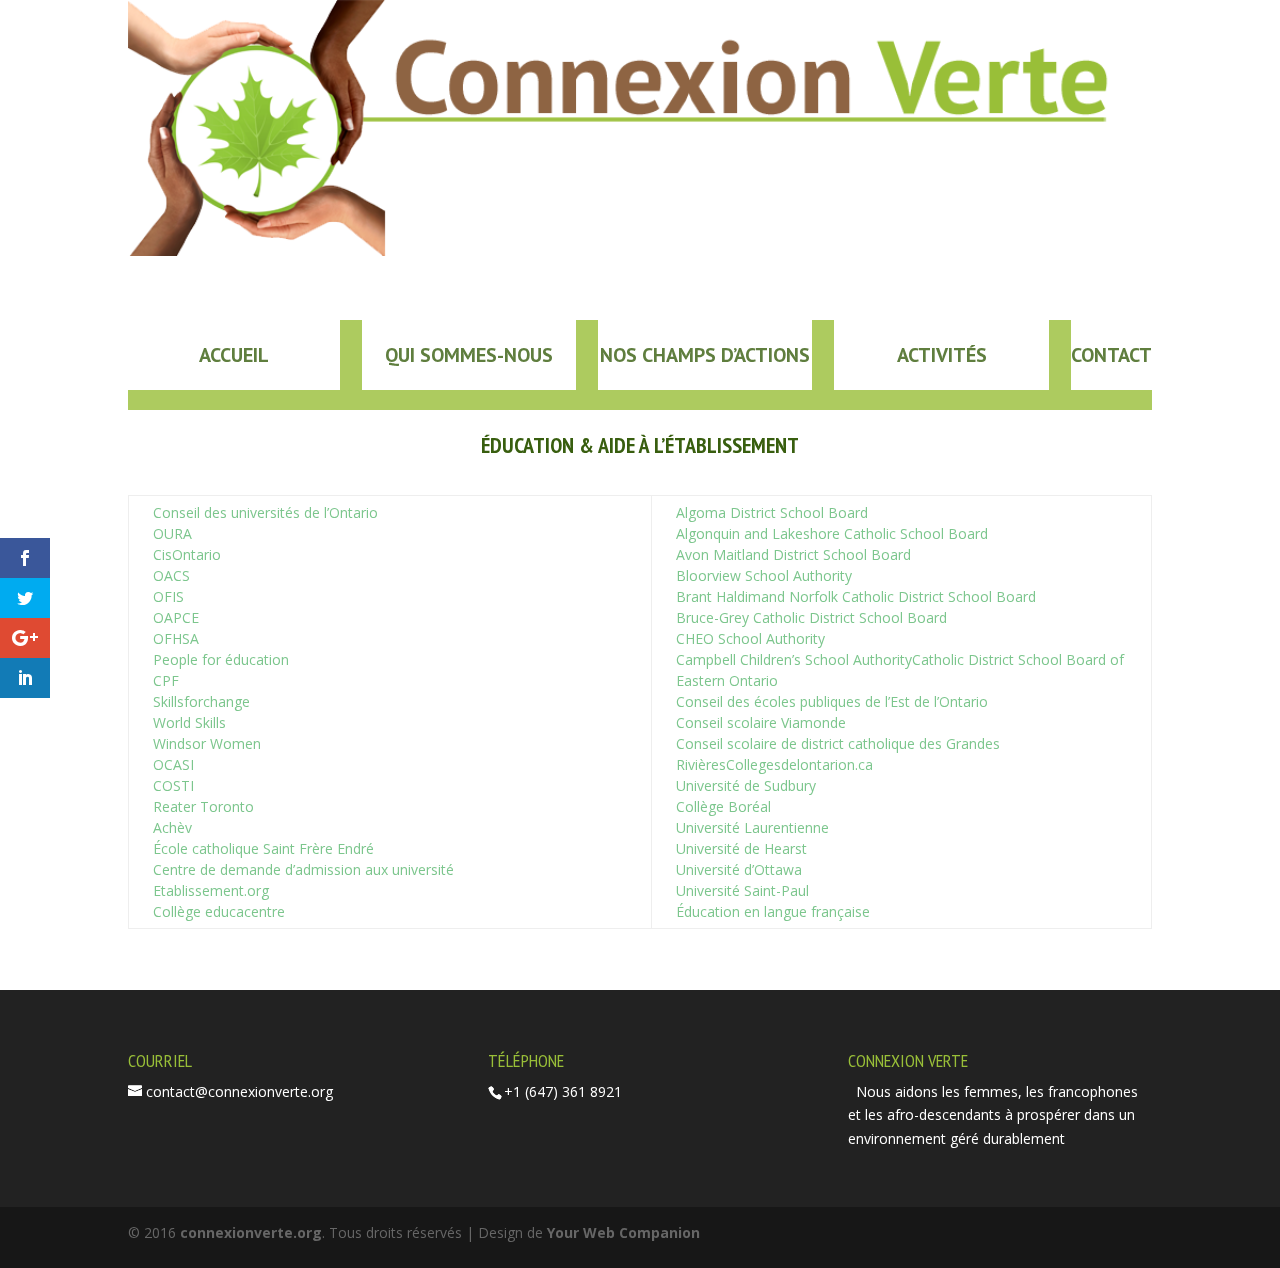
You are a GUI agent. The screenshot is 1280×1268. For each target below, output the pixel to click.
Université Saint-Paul (742, 890)
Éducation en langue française (773, 911)
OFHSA (176, 638)
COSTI (173, 785)
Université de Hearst (741, 848)
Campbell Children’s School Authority (794, 659)
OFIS (168, 596)
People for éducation (221, 659)
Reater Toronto (203, 806)
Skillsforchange (201, 701)
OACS (171, 575)
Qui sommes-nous (469, 355)
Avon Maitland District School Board (793, 554)
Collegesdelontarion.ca (799, 764)
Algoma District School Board (772, 512)
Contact (1111, 355)
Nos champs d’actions (705, 355)
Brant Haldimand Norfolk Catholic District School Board (856, 596)
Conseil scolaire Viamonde (761, 722)
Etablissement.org (211, 890)
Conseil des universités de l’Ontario (265, 512)
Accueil (234, 355)
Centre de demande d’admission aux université (303, 869)
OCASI (173, 764)
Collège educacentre (219, 911)
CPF (166, 680)
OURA (172, 533)
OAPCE (176, 617)
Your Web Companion (623, 1232)
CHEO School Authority (750, 638)
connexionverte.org (251, 1232)
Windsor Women (207, 743)
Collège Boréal (723, 806)
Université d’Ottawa (739, 869)
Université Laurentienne (752, 827)
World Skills (189, 722)
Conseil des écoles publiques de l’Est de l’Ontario (832, 701)
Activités (942, 355)
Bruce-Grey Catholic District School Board (811, 617)
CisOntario (187, 554)
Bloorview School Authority (764, 575)
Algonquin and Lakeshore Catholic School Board (832, 533)
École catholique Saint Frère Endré (263, 848)
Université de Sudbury (746, 785)
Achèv (172, 827)
